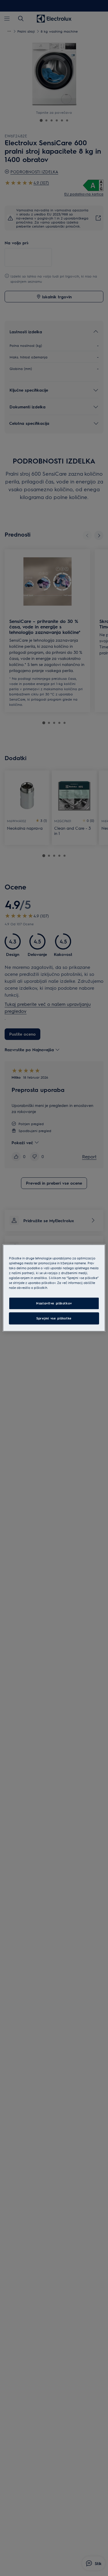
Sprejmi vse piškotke (54, 1318)
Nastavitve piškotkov (54, 1303)
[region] (54, 1288)
